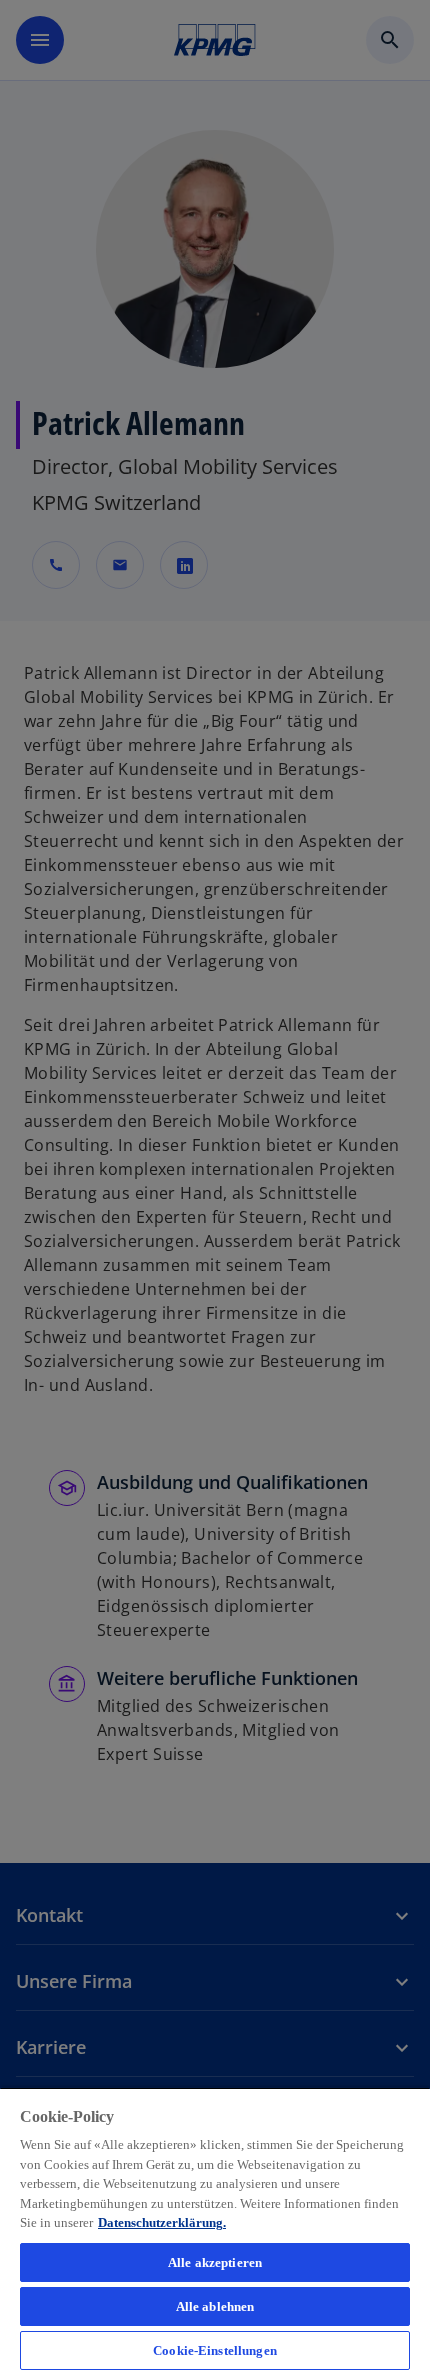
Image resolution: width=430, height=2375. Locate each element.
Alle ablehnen (215, 2306)
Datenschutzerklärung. (162, 2222)
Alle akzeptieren (215, 2262)
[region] (215, 2231)
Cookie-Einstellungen (215, 2350)
